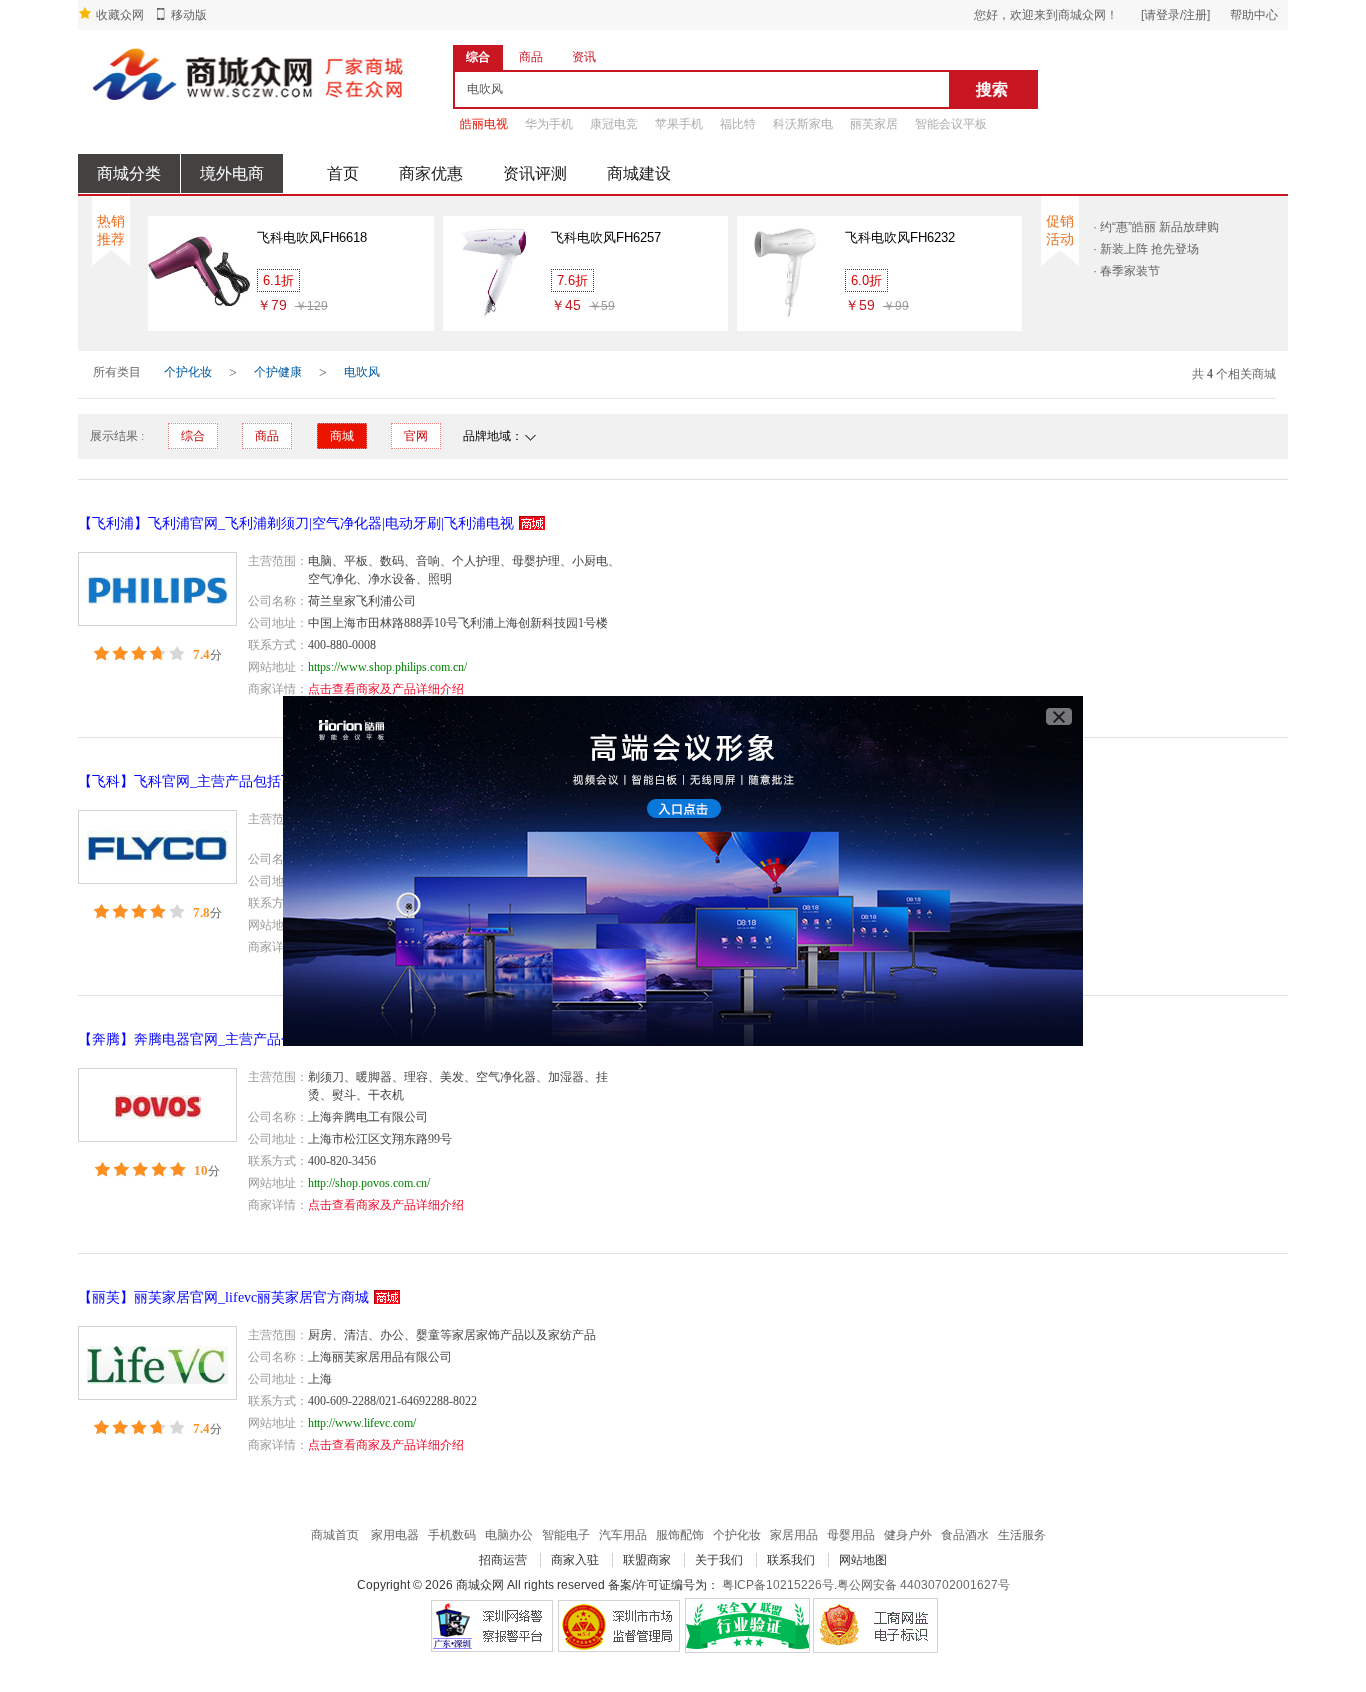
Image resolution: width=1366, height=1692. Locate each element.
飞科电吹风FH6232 (900, 237)
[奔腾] (157, 1105)
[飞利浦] (157, 589)
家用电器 (395, 1535)
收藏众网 (120, 15)
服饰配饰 (680, 1535)
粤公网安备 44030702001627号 (923, 1585)
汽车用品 (623, 1535)
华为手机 (549, 124)
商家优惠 (431, 173)
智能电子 (566, 1535)
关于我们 (719, 1560)
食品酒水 (965, 1535)
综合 (193, 436)
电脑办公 (509, 1535)
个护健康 (278, 372)
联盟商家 (647, 1560)
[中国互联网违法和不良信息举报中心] (619, 1625)
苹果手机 (679, 124)
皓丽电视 (484, 124)
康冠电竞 (614, 124)
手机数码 (452, 1535)
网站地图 (863, 1560)
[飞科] (157, 847)
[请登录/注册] (1175, 15)
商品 (267, 436)
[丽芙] (157, 1363)
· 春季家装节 (1126, 271)
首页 (343, 173)
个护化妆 (188, 372)
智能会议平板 (951, 124)
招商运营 (503, 1560)
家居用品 (794, 1535)
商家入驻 (575, 1560)
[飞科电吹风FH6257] (494, 271)
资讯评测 (535, 173)
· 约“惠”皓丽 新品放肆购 (1156, 227)
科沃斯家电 (803, 124)
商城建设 (639, 173)
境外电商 (232, 173)
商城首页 (335, 1535)
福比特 (738, 124)
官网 (416, 436)
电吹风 (362, 372)
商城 (342, 436)
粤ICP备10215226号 (778, 1585)
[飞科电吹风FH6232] (788, 271)
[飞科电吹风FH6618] (199, 271)
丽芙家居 (874, 124)
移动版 (189, 15)
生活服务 (1022, 1535)
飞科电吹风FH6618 (312, 237)
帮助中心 (1254, 15)
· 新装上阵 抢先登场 (1146, 249)
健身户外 (908, 1535)
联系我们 (791, 1560)
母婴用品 (851, 1535)
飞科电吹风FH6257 (606, 237)
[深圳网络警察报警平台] (491, 1625)
